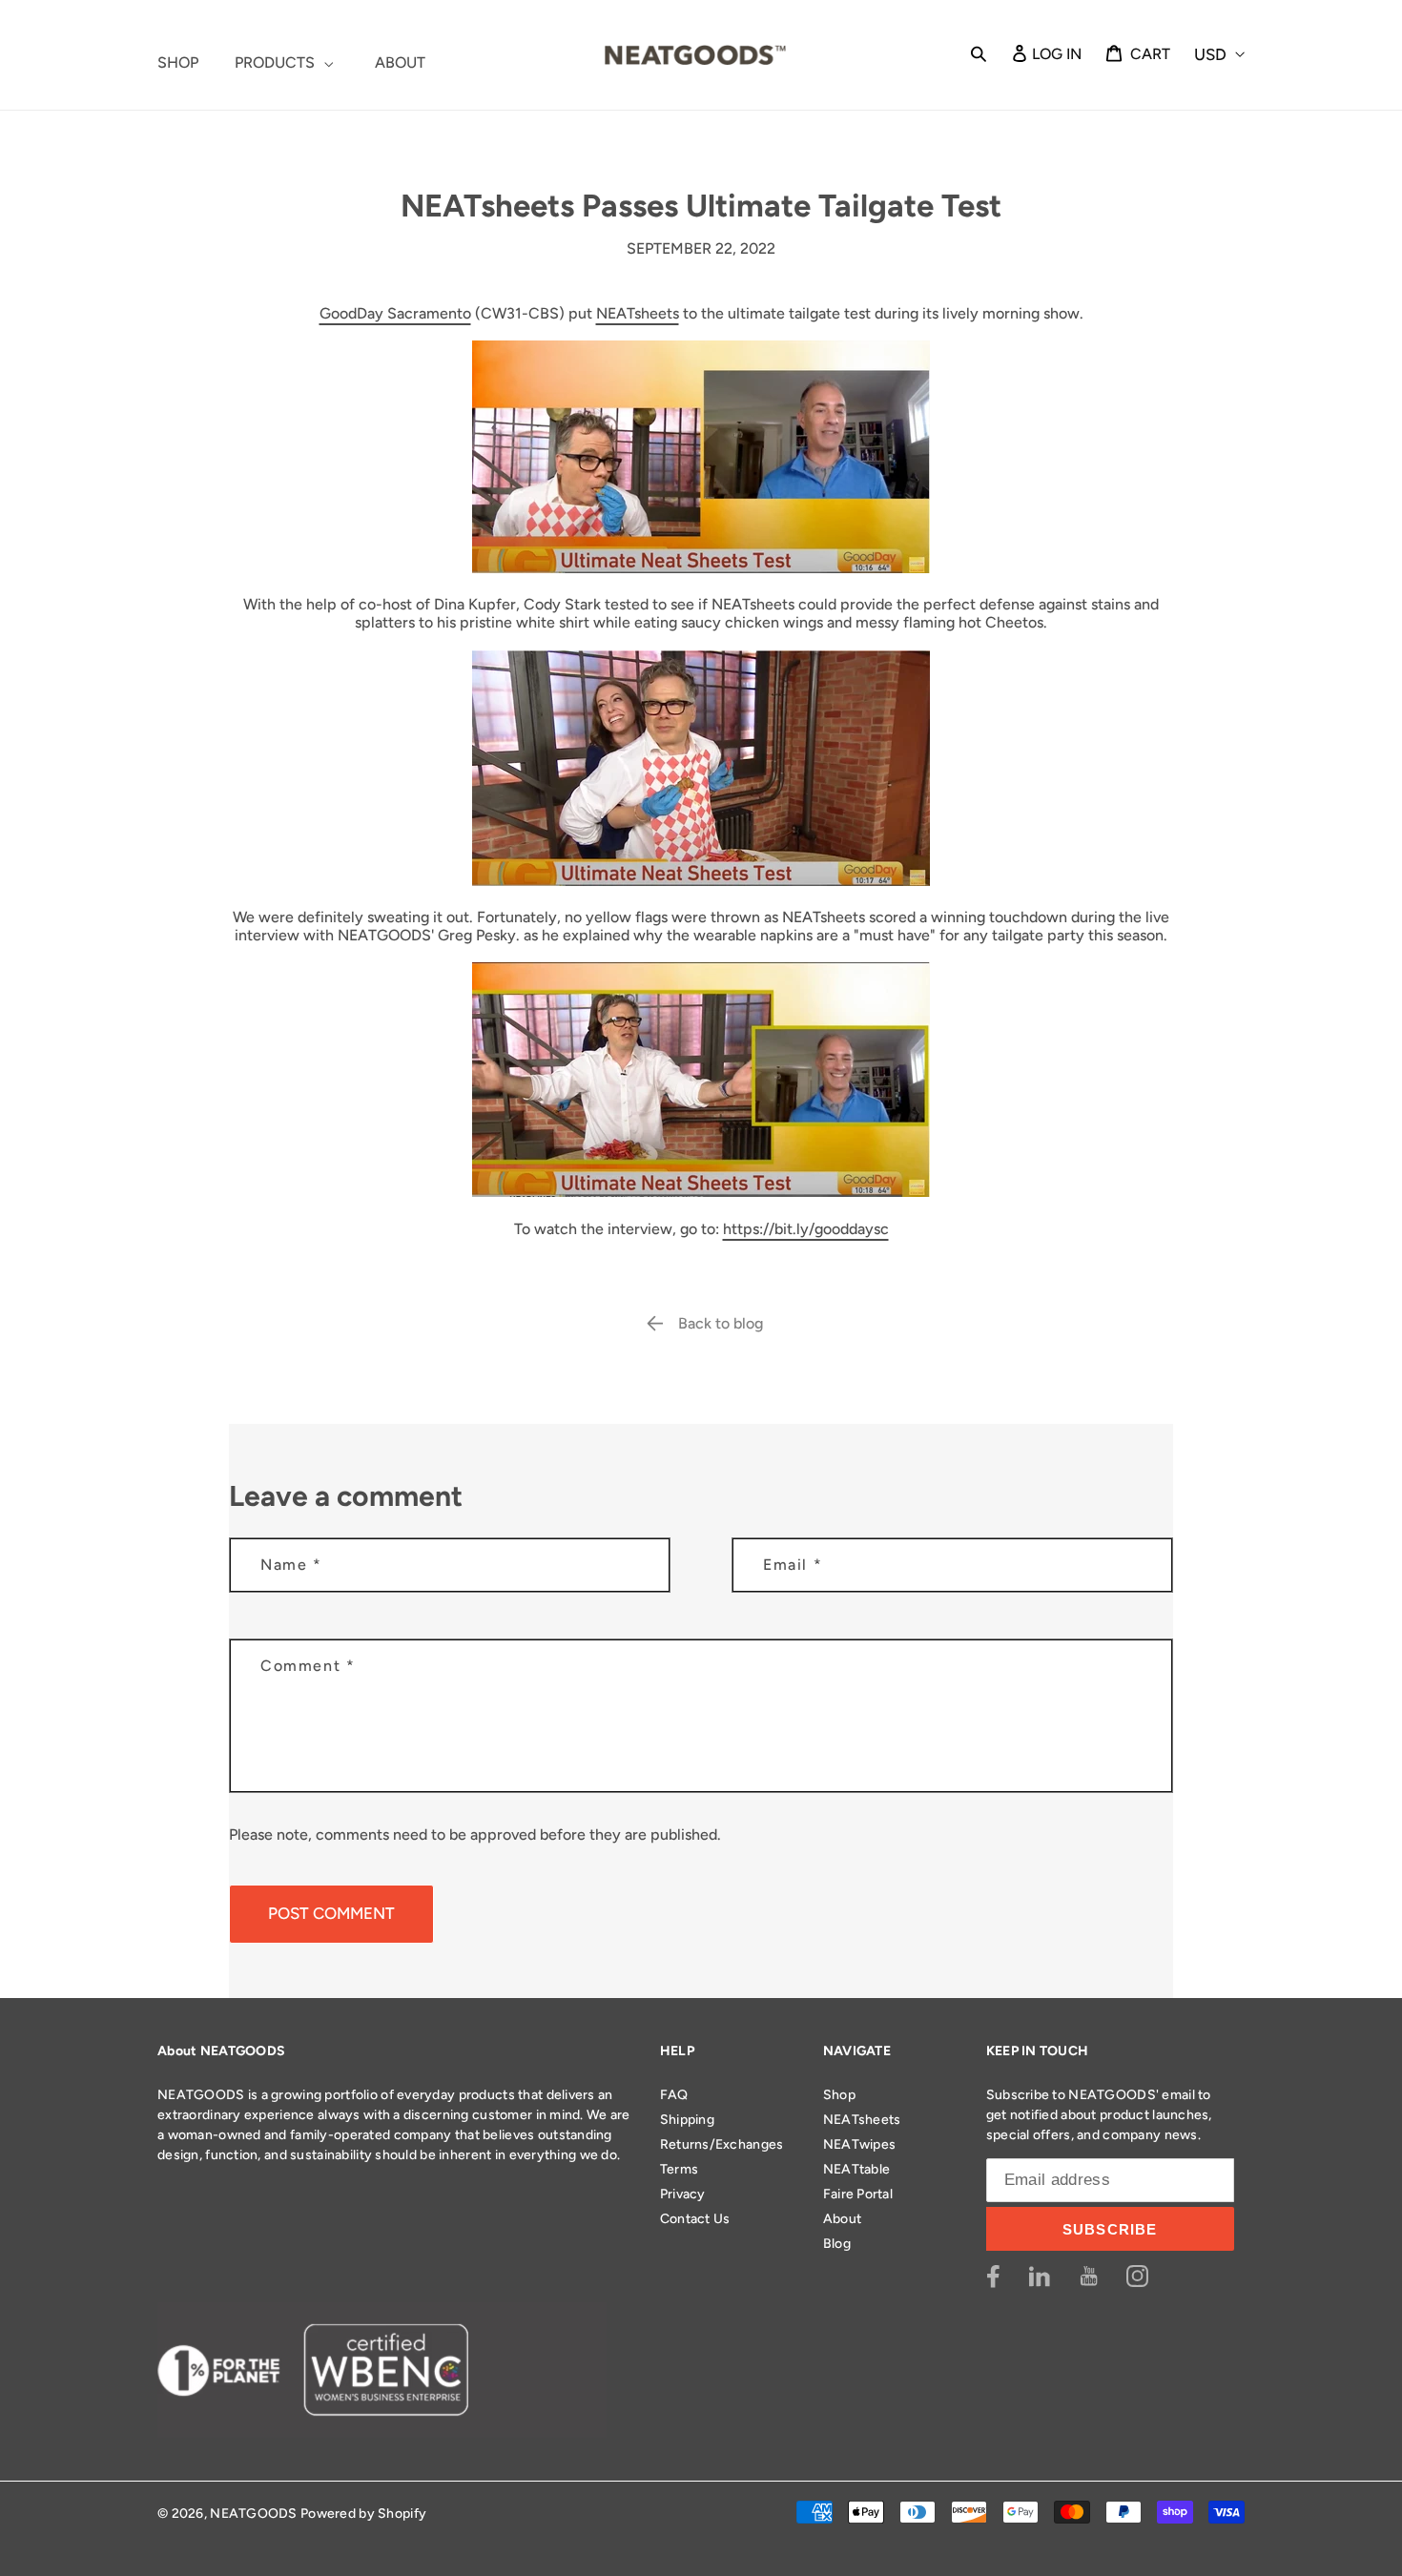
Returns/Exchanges (722, 2144)
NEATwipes (860, 2144)
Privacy (683, 2194)
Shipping (687, 2120)
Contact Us (695, 2219)
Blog (837, 2244)
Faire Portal (858, 2194)
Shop (839, 2095)
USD (1210, 54)
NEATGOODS (254, 2514)
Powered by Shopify (363, 2514)
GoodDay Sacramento (395, 313)
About (842, 2219)
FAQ (674, 2095)
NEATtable (857, 2169)
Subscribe (1110, 2229)
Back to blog (721, 1323)
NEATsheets (638, 313)
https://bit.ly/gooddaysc (806, 1229)
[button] (979, 53)
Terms (679, 2169)
